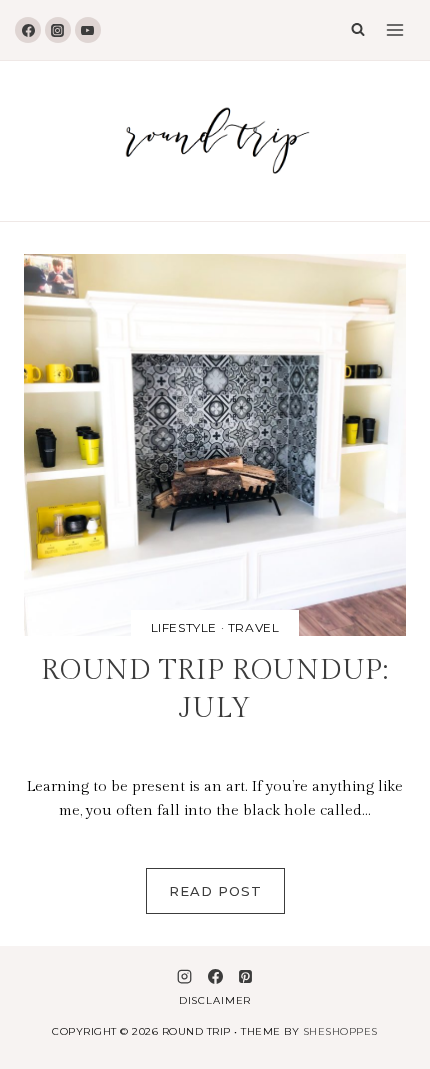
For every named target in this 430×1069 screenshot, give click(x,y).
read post (227, 898)
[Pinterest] (245, 976)
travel (254, 627)
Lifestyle (184, 627)
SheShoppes (340, 1031)
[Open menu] (395, 30)
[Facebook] (28, 30)
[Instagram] (58, 30)
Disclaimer (215, 1000)
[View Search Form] (353, 30)
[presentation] (215, 445)
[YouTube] (88, 30)
